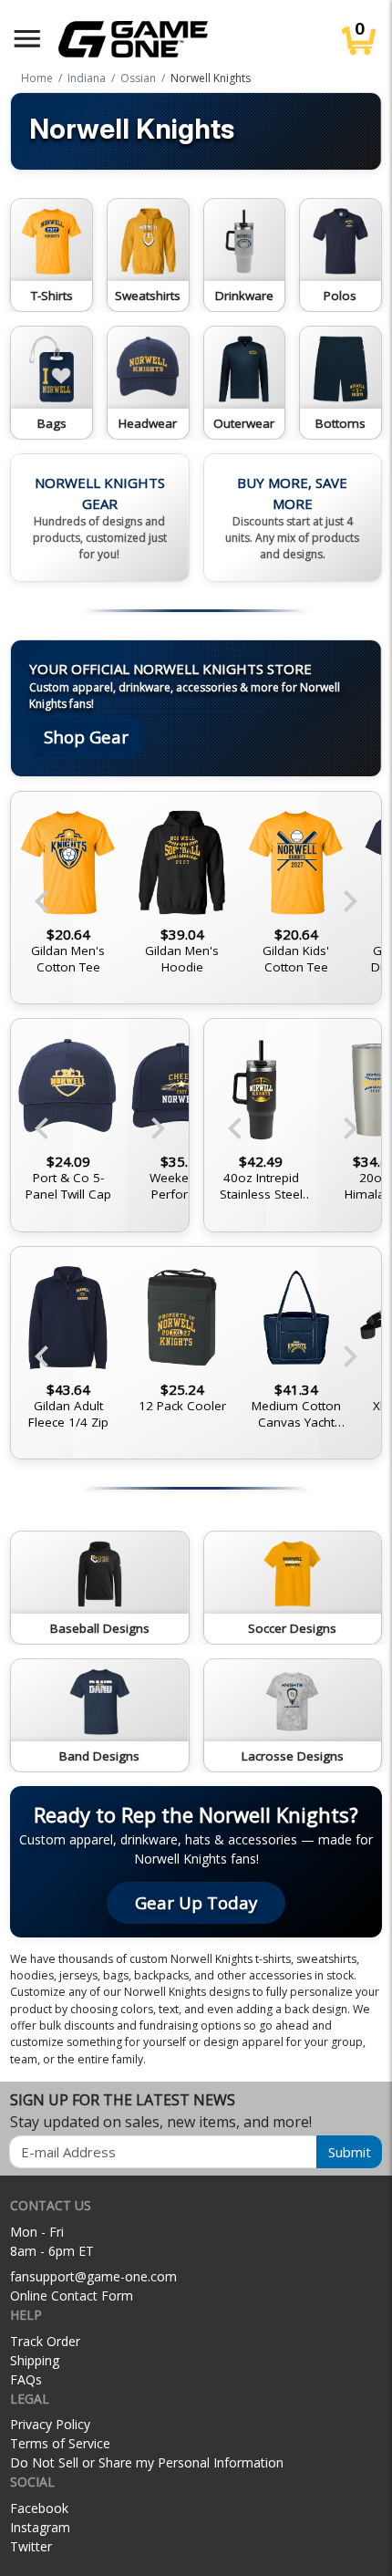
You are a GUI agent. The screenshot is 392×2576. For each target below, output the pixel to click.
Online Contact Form (72, 2296)
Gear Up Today (196, 1902)
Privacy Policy (50, 2424)
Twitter (31, 2546)
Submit (350, 2152)
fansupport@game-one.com (93, 2276)
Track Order (45, 2341)
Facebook (39, 2508)
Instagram (40, 2527)
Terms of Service (60, 2443)
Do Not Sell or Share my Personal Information (147, 2462)
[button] (27, 39)
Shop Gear (86, 737)
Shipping (35, 2360)
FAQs (26, 2379)
